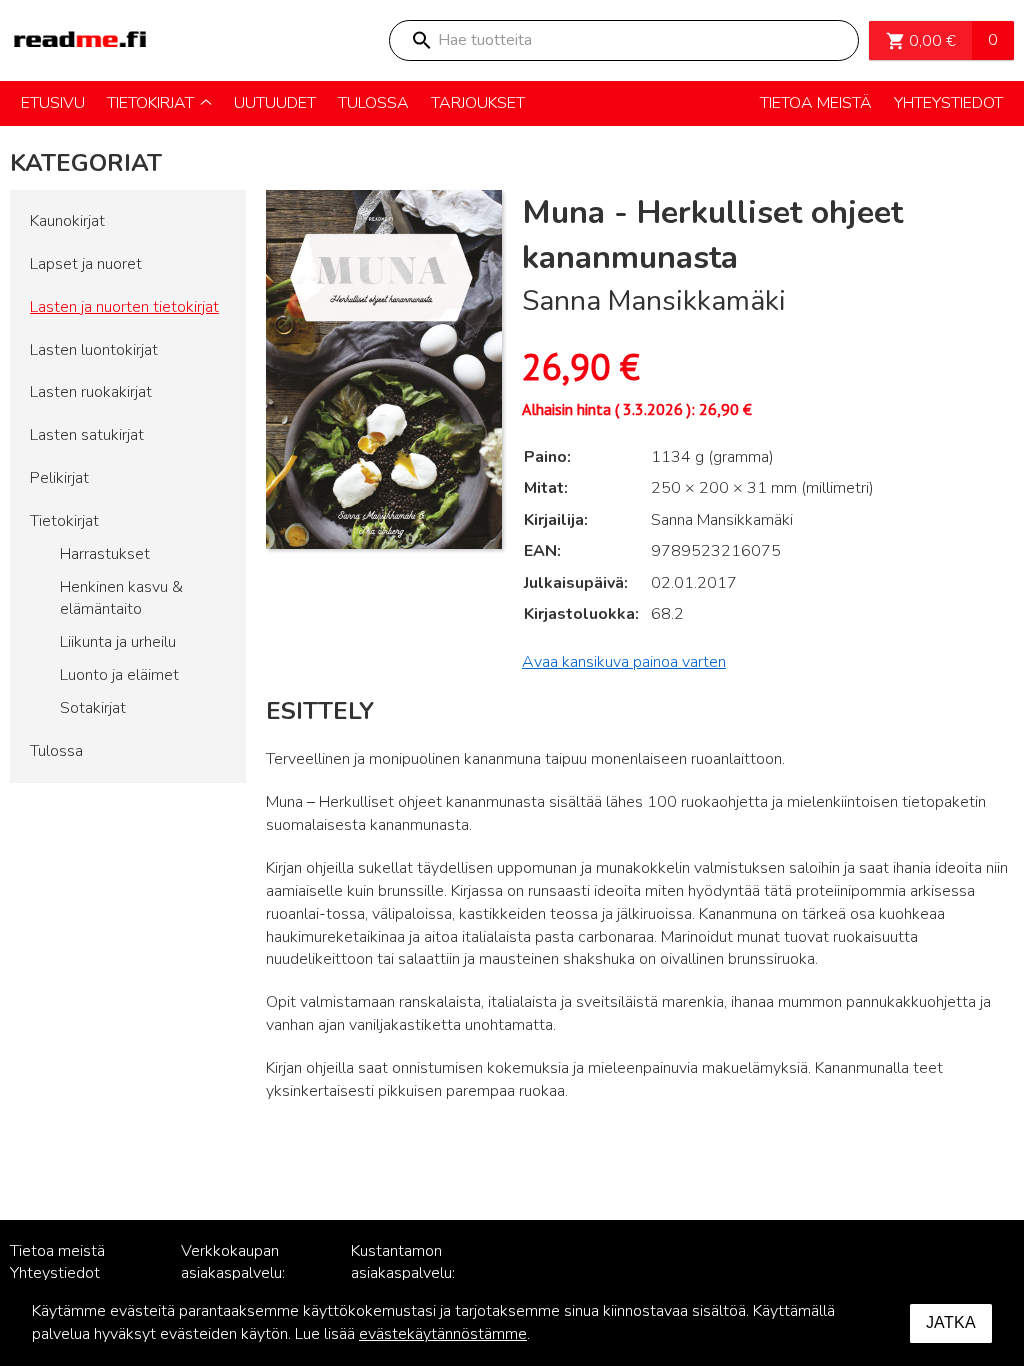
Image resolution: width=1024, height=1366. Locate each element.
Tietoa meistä (57, 1251)
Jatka (951, 1322)
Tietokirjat (64, 521)
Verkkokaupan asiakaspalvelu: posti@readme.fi (238, 1274)
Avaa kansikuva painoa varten (624, 662)
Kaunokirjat (67, 221)
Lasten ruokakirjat (91, 392)
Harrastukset (105, 554)
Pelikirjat (59, 478)
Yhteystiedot (55, 1273)
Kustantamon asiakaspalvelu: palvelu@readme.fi (416, 1274)
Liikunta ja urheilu (118, 642)
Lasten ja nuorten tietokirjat (124, 307)
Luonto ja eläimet (119, 675)
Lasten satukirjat (87, 435)
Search (421, 40)
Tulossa (56, 751)
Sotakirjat (93, 708)
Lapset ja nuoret (86, 264)
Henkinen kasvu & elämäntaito (121, 598)
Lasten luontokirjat (94, 350)
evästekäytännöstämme (443, 1334)
